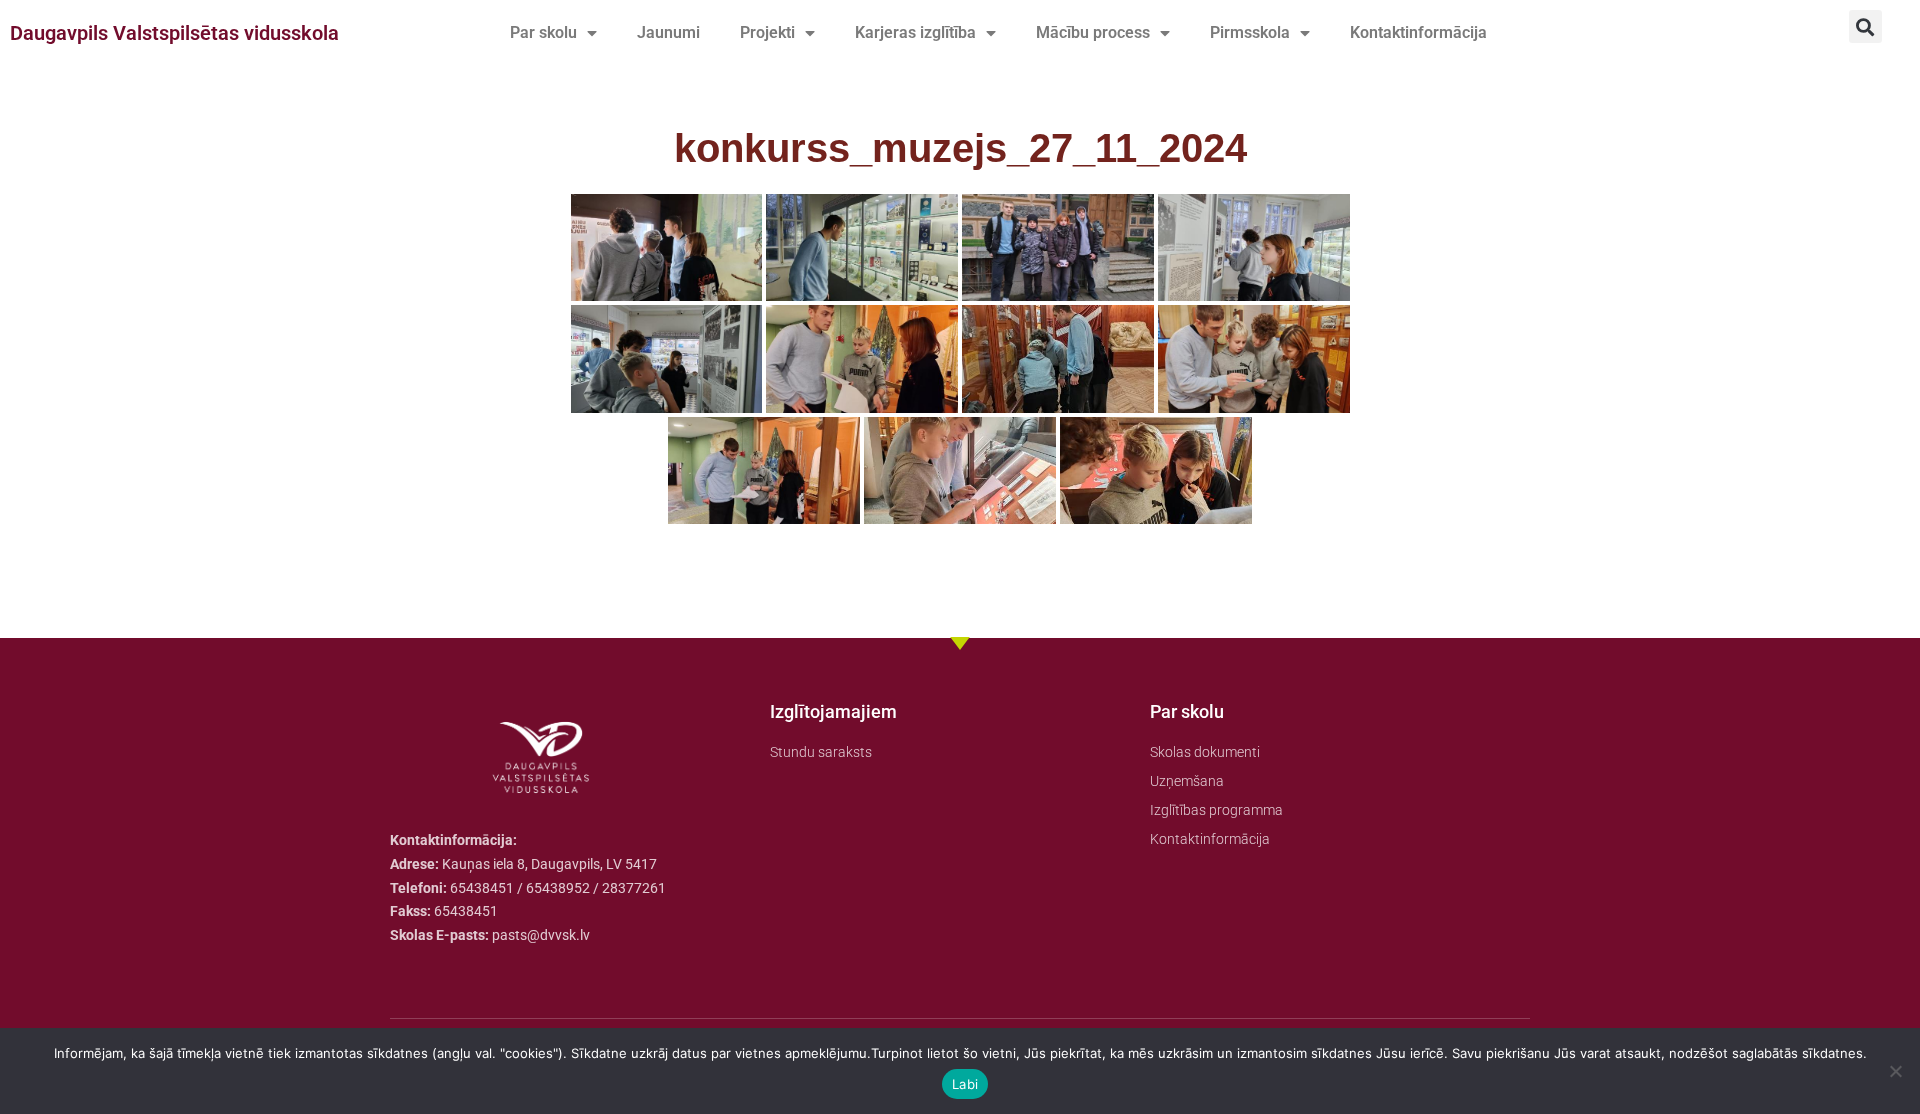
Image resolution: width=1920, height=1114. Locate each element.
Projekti (767, 32)
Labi (965, 1084)
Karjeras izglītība (915, 32)
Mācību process (1093, 32)
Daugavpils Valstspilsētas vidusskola (174, 33)
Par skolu (543, 32)
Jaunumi (668, 32)
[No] (1895, 1071)
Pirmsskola (1250, 32)
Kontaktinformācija (1418, 32)
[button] (1865, 26)
